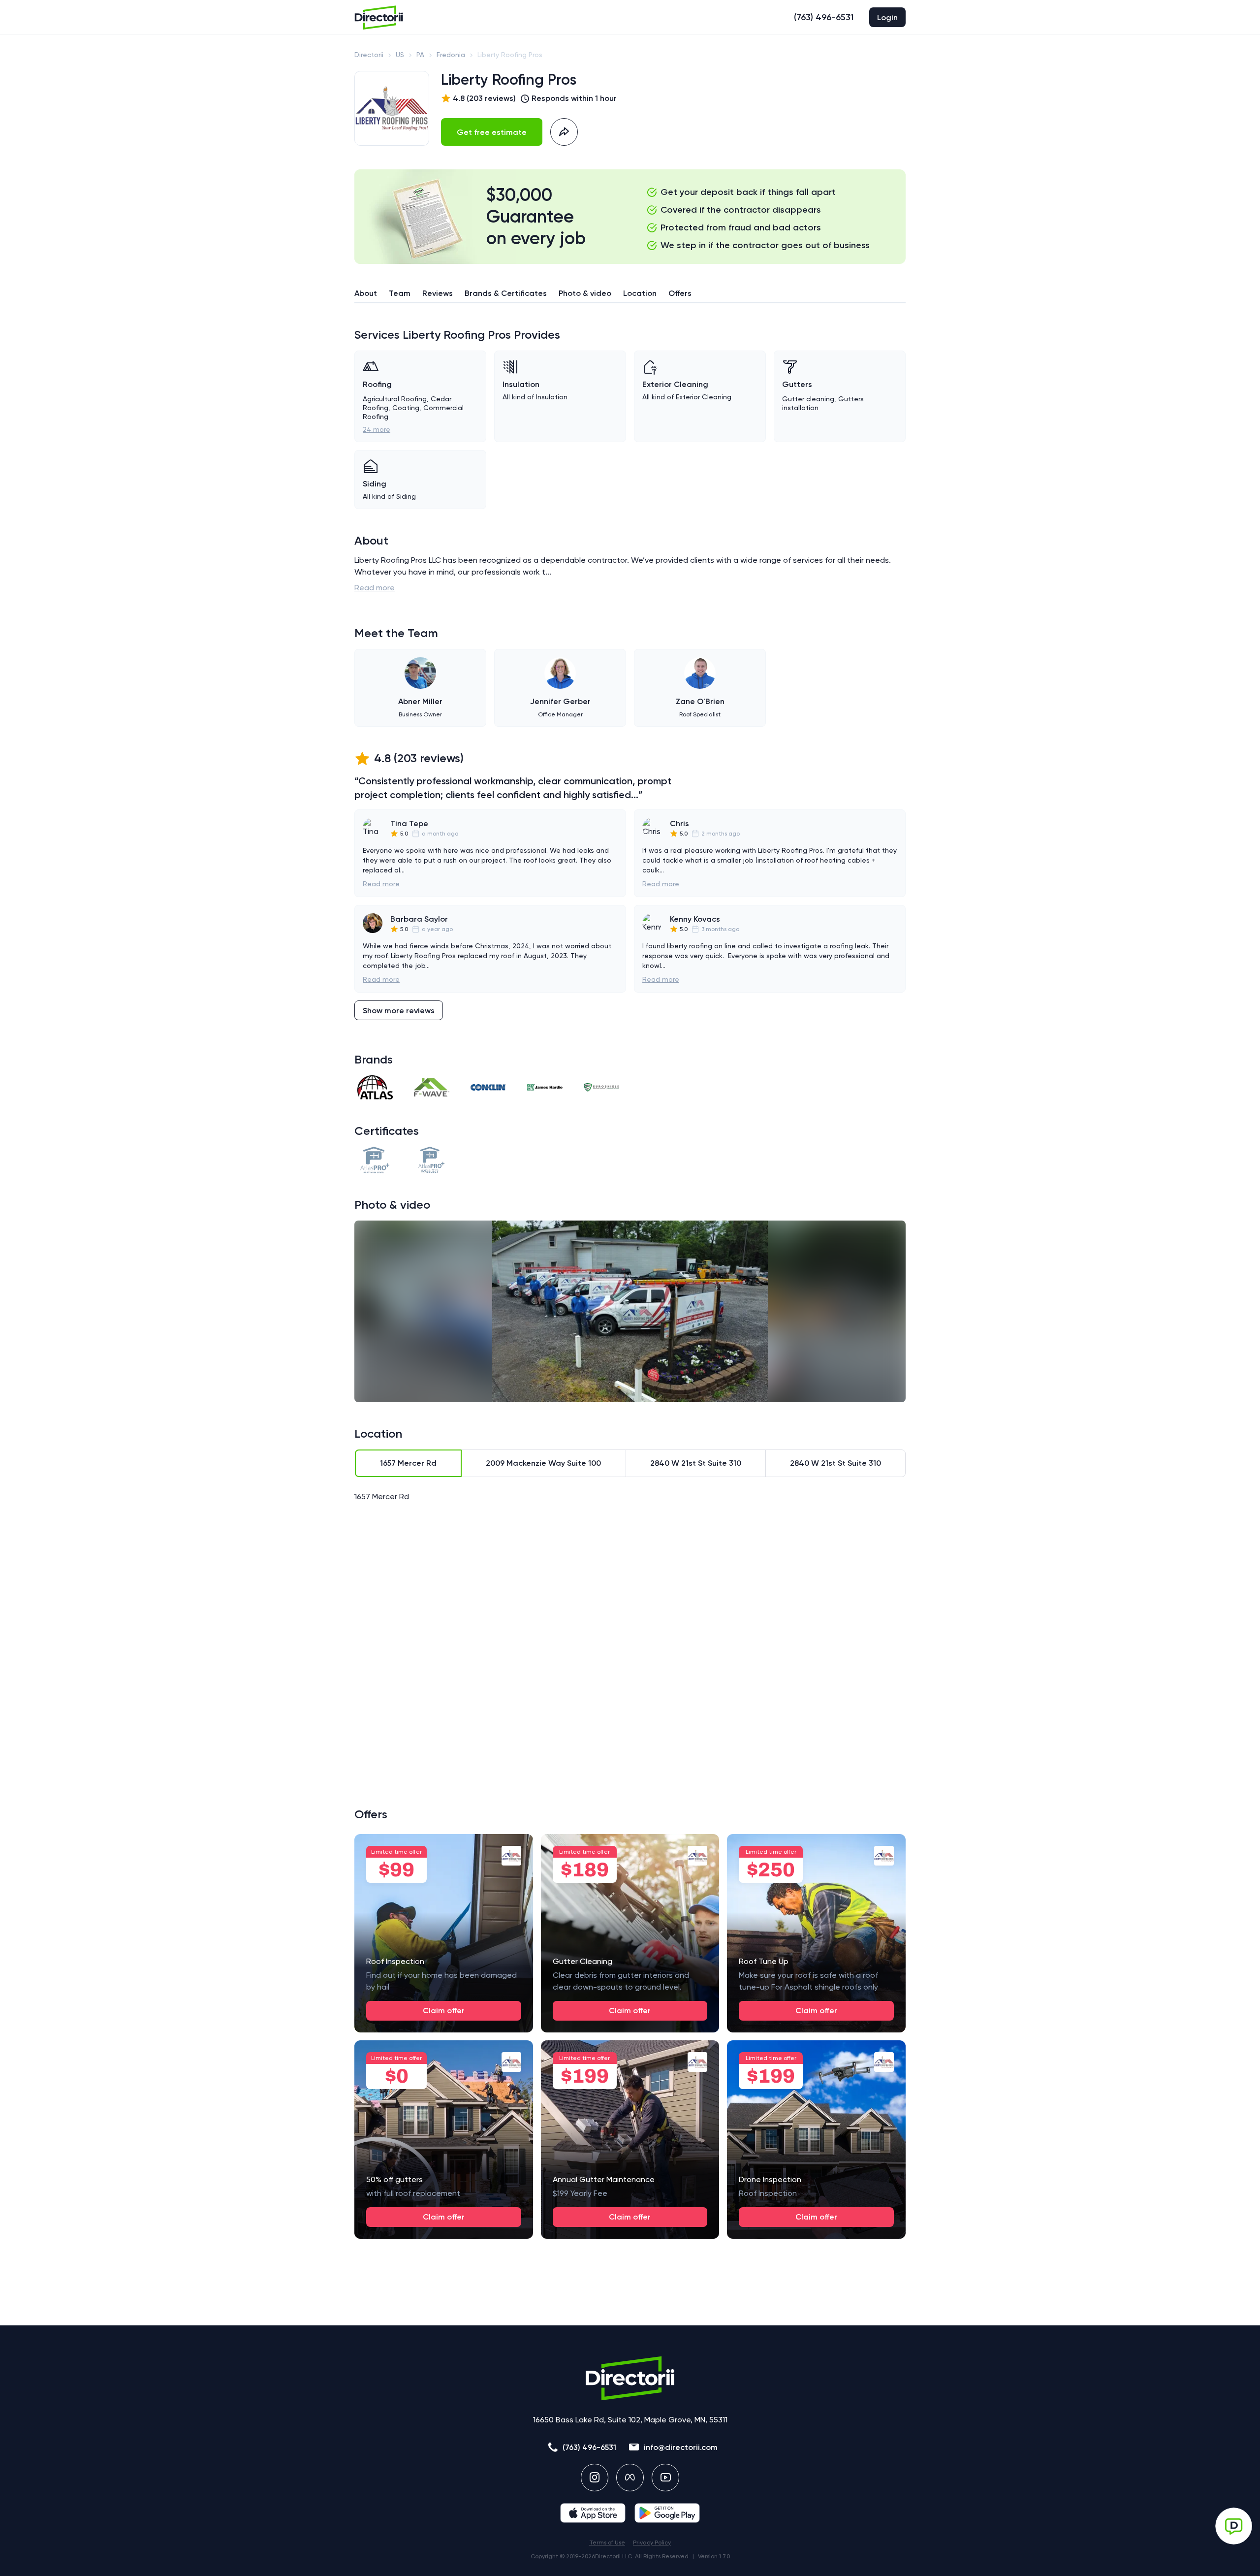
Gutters (797, 384)
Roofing (377, 384)
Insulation (521, 384)
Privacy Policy (652, 2543)
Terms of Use (607, 2543)
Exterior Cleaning (675, 384)
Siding (375, 484)
